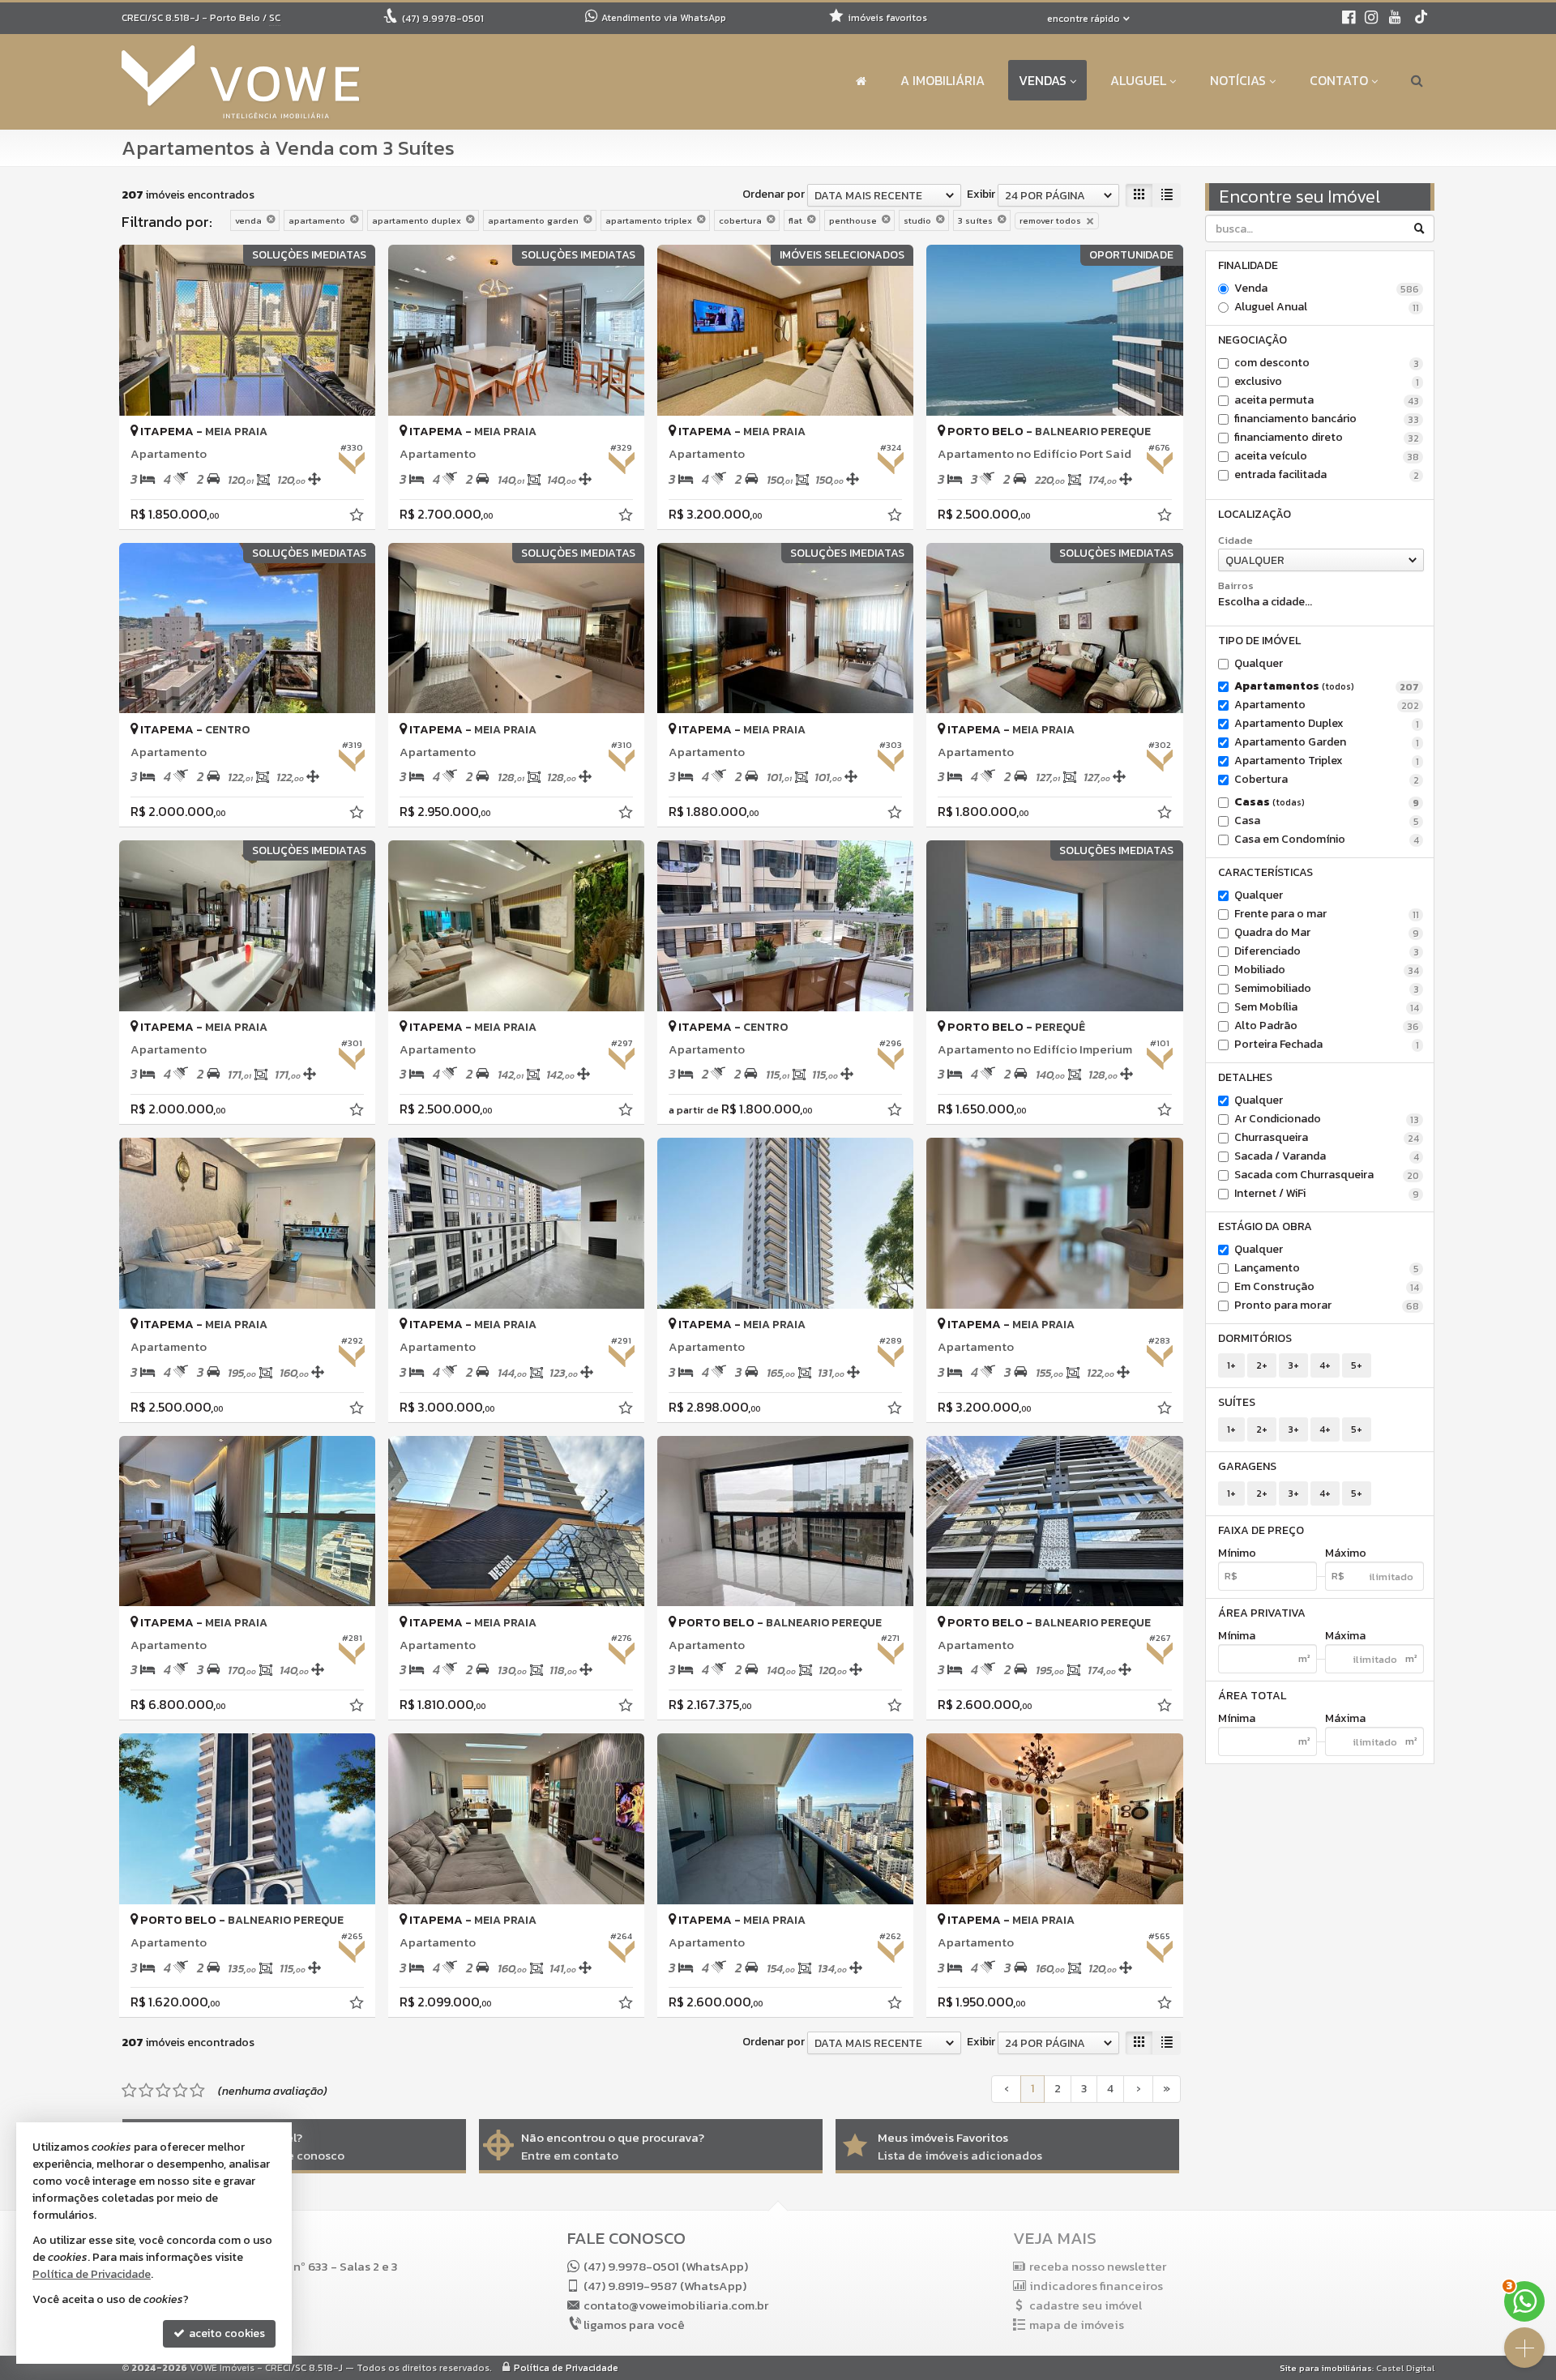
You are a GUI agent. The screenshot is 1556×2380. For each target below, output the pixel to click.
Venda (1327, 288)
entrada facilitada (1327, 475)
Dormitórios (1255, 1338)
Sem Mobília (1327, 1007)
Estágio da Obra (1265, 1226)
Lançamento (1327, 1268)
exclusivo (1327, 382)
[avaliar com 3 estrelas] (163, 2091)
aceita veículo (1327, 456)
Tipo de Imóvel (1259, 641)
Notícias (1238, 80)
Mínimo (1237, 1553)
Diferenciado (1327, 951)
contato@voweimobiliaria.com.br (676, 2305)
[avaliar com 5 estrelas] (197, 2091)
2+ (1262, 1365)
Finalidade (1248, 265)
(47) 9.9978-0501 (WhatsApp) (666, 2266)
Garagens (1247, 1466)
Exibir (981, 194)
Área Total (1252, 1696)
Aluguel (1138, 80)
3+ (1293, 1365)
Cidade (1235, 541)
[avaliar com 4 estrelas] (180, 2091)
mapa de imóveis (1077, 2324)
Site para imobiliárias (1326, 2368)
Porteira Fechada (1327, 1045)
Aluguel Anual (1327, 307)
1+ (1231, 1365)
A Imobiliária (943, 80)
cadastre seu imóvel (1086, 2305)
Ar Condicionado (1327, 1119)
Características (1265, 872)
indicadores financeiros (1096, 2286)
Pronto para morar (1327, 1305)
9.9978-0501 (443, 19)
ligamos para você (634, 2324)
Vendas (1043, 80)
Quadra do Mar (1327, 933)
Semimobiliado (1327, 989)
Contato (1339, 80)
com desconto (1327, 363)
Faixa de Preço (1261, 1530)
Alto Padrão (1327, 1026)
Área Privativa (1262, 1613)
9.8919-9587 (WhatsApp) (665, 2286)
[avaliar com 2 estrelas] (146, 2091)
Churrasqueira (1327, 1138)
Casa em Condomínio (1327, 840)
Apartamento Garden (1327, 742)
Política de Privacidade (566, 2368)
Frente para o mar (1327, 914)
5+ (1357, 1365)
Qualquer (1259, 664)
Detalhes (1245, 1077)
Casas (1327, 802)
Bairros (1236, 586)
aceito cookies (226, 2333)
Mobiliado (1327, 970)
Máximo (1346, 1553)
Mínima (1237, 1636)
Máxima (1345, 1636)
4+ (1325, 1365)
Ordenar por (774, 194)
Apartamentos (1327, 686)
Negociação (1252, 340)
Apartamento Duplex (1327, 724)
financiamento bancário (1327, 419)
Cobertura (1327, 780)
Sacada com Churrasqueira (1327, 1175)
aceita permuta (1327, 400)
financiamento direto (1327, 438)
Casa (1327, 821)
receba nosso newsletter (1098, 2266)
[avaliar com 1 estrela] (129, 2091)
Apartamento (1327, 705)
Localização (1255, 514)
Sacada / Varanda (1327, 1156)
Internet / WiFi (1327, 1194)
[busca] (1417, 80)
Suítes (1237, 1402)
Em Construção (1327, 1287)
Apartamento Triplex (1327, 761)
